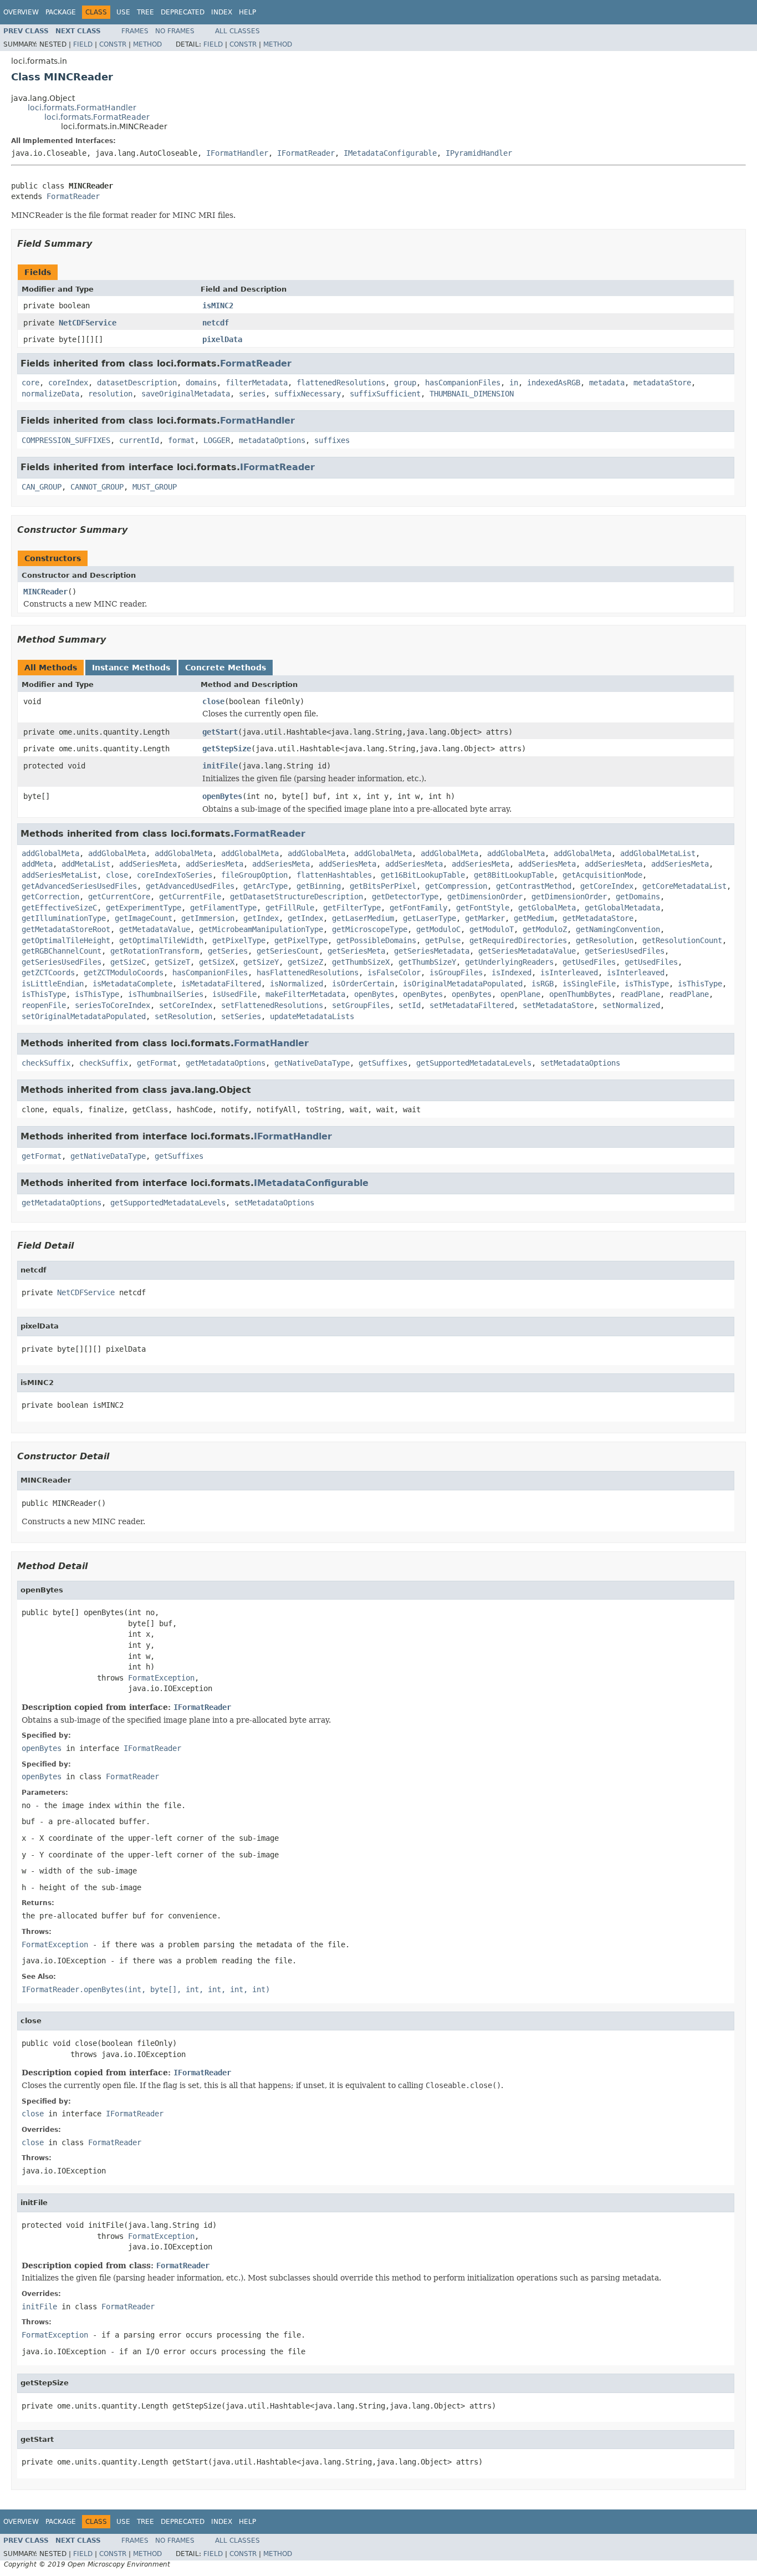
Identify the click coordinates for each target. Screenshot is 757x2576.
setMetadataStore (558, 1005)
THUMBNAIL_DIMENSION (472, 394)
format (181, 440)
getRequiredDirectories (518, 940)
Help (247, 12)
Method (147, 44)
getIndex (261, 918)
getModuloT (492, 929)
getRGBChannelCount (62, 951)
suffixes (332, 440)
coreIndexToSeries (175, 875)
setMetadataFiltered (472, 1005)
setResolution (183, 1016)
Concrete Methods (226, 668)
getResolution (605, 940)
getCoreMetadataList (684, 886)
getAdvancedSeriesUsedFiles (79, 886)
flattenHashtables (334, 875)
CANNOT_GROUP (97, 487)
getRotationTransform (155, 951)
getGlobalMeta (547, 908)
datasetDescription (137, 383)
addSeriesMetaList (59, 875)
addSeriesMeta (148, 864)
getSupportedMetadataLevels (474, 1063)
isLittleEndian (53, 984)
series (252, 394)
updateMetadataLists (312, 1016)
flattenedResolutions (341, 383)
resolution (110, 394)
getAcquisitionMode (602, 875)
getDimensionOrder (485, 897)
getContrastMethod (534, 886)
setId (410, 1005)
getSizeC (128, 962)
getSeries (228, 951)
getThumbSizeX (361, 962)
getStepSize (227, 749)
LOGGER (217, 440)
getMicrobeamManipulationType (261, 929)
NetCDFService (88, 323)
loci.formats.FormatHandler (82, 108)
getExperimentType (144, 908)
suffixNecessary (308, 394)
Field (83, 44)
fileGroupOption (254, 875)
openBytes (222, 796)
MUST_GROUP (155, 487)
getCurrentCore (119, 897)
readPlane (640, 994)
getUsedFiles (589, 962)
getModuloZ (545, 929)
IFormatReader (306, 153)
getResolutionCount (682, 940)
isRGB (543, 984)
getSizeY (261, 962)
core (30, 383)
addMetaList (86, 864)
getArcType (265, 886)
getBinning (319, 886)
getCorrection (50, 897)
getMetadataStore (598, 918)
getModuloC (438, 929)
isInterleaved (569, 973)
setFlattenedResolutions (272, 1005)
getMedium (534, 918)
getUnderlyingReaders (509, 962)
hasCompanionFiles (463, 383)
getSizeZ (305, 962)
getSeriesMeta (356, 951)
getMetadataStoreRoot (66, 929)
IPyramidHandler (479, 153)
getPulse (443, 940)
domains (201, 383)
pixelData (222, 339)
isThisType (647, 984)
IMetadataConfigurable (390, 153)
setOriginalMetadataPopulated (84, 1016)
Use (123, 12)
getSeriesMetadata (432, 951)
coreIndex (68, 383)
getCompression (456, 886)
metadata (607, 383)
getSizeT (172, 962)
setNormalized (631, 1005)
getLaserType (429, 918)
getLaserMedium (363, 918)
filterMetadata (257, 383)
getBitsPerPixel (383, 886)
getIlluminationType (64, 918)
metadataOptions (272, 440)
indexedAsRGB (554, 383)
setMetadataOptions (580, 1063)
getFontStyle (483, 908)
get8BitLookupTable (514, 875)
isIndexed (512, 973)
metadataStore (662, 383)
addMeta (37, 864)
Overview (21, 12)
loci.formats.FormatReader (97, 117)
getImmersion (208, 918)
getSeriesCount (288, 951)
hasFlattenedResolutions (308, 973)
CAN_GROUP (42, 487)
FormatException (161, 1678)
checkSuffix (46, 1063)
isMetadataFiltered (221, 984)
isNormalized (296, 984)
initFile (220, 766)
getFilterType (352, 908)
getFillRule (290, 908)
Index (222, 12)
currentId (139, 440)
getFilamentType (223, 908)
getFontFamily (418, 908)
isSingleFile (589, 984)
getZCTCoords (48, 973)
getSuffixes (383, 1063)
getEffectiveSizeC (59, 908)
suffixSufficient (385, 394)
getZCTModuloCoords (124, 973)
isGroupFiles (456, 973)
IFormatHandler (237, 153)
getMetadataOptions (226, 1063)
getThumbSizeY (427, 962)
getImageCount (144, 918)
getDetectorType (405, 897)
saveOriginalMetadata (186, 394)
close (213, 701)
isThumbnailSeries (166, 994)
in (514, 383)
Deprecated (183, 12)
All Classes (237, 31)
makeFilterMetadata (305, 994)
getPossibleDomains (376, 940)
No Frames (175, 31)
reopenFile (44, 1005)
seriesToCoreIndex (112, 1005)
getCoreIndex (607, 886)
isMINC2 (218, 306)
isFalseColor (394, 973)
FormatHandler (257, 421)
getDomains (638, 897)
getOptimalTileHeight (66, 940)
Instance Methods (131, 668)
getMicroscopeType (370, 929)
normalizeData (50, 394)
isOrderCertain (363, 984)
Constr (113, 44)
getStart (220, 732)
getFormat (157, 1063)
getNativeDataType (312, 1063)
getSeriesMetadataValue (527, 951)
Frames (135, 31)
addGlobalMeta (50, 853)
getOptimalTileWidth (161, 940)
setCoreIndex (186, 1005)
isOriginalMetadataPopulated (463, 984)
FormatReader (73, 196)
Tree (145, 12)
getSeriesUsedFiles (625, 951)
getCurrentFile (190, 897)
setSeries (241, 1016)
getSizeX (217, 962)
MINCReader (45, 592)
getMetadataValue (155, 929)
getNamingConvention (618, 929)
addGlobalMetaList (658, 853)
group (405, 383)
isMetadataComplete (132, 984)
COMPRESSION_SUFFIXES (66, 440)
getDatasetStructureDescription (296, 897)
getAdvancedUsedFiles (190, 886)
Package (61, 12)
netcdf (216, 323)
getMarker (485, 918)
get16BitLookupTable (423, 875)
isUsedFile (234, 994)
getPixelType (239, 940)
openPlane (520, 994)
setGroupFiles (361, 1005)
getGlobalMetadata (622, 908)
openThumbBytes (580, 994)
